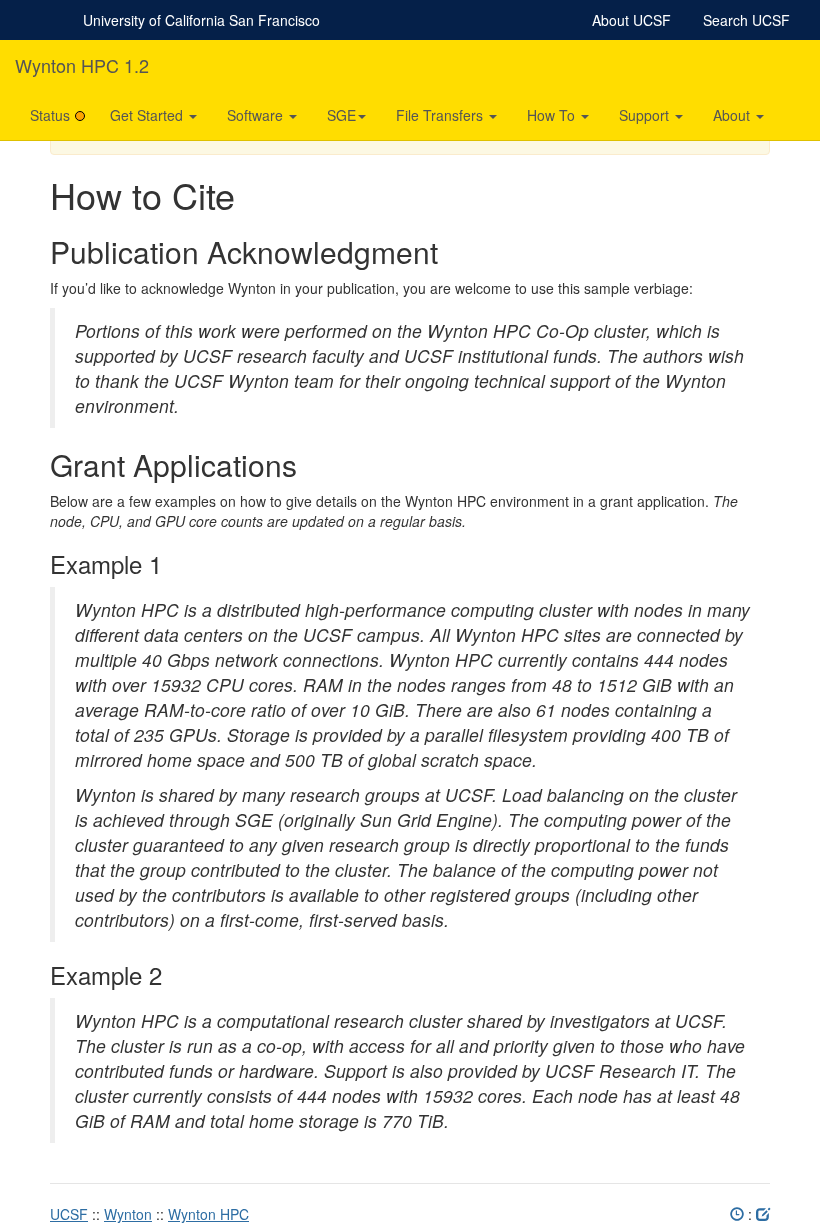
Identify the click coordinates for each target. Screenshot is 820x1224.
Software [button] (257, 115)
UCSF (69, 1214)
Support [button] (646, 115)
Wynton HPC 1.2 (82, 65)
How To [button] (553, 115)
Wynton (128, 1214)
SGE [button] (341, 115)
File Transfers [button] (441, 115)
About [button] (733, 115)
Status (50, 115)
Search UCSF (746, 20)
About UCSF (631, 20)
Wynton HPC (208, 1214)
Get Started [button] (148, 115)
